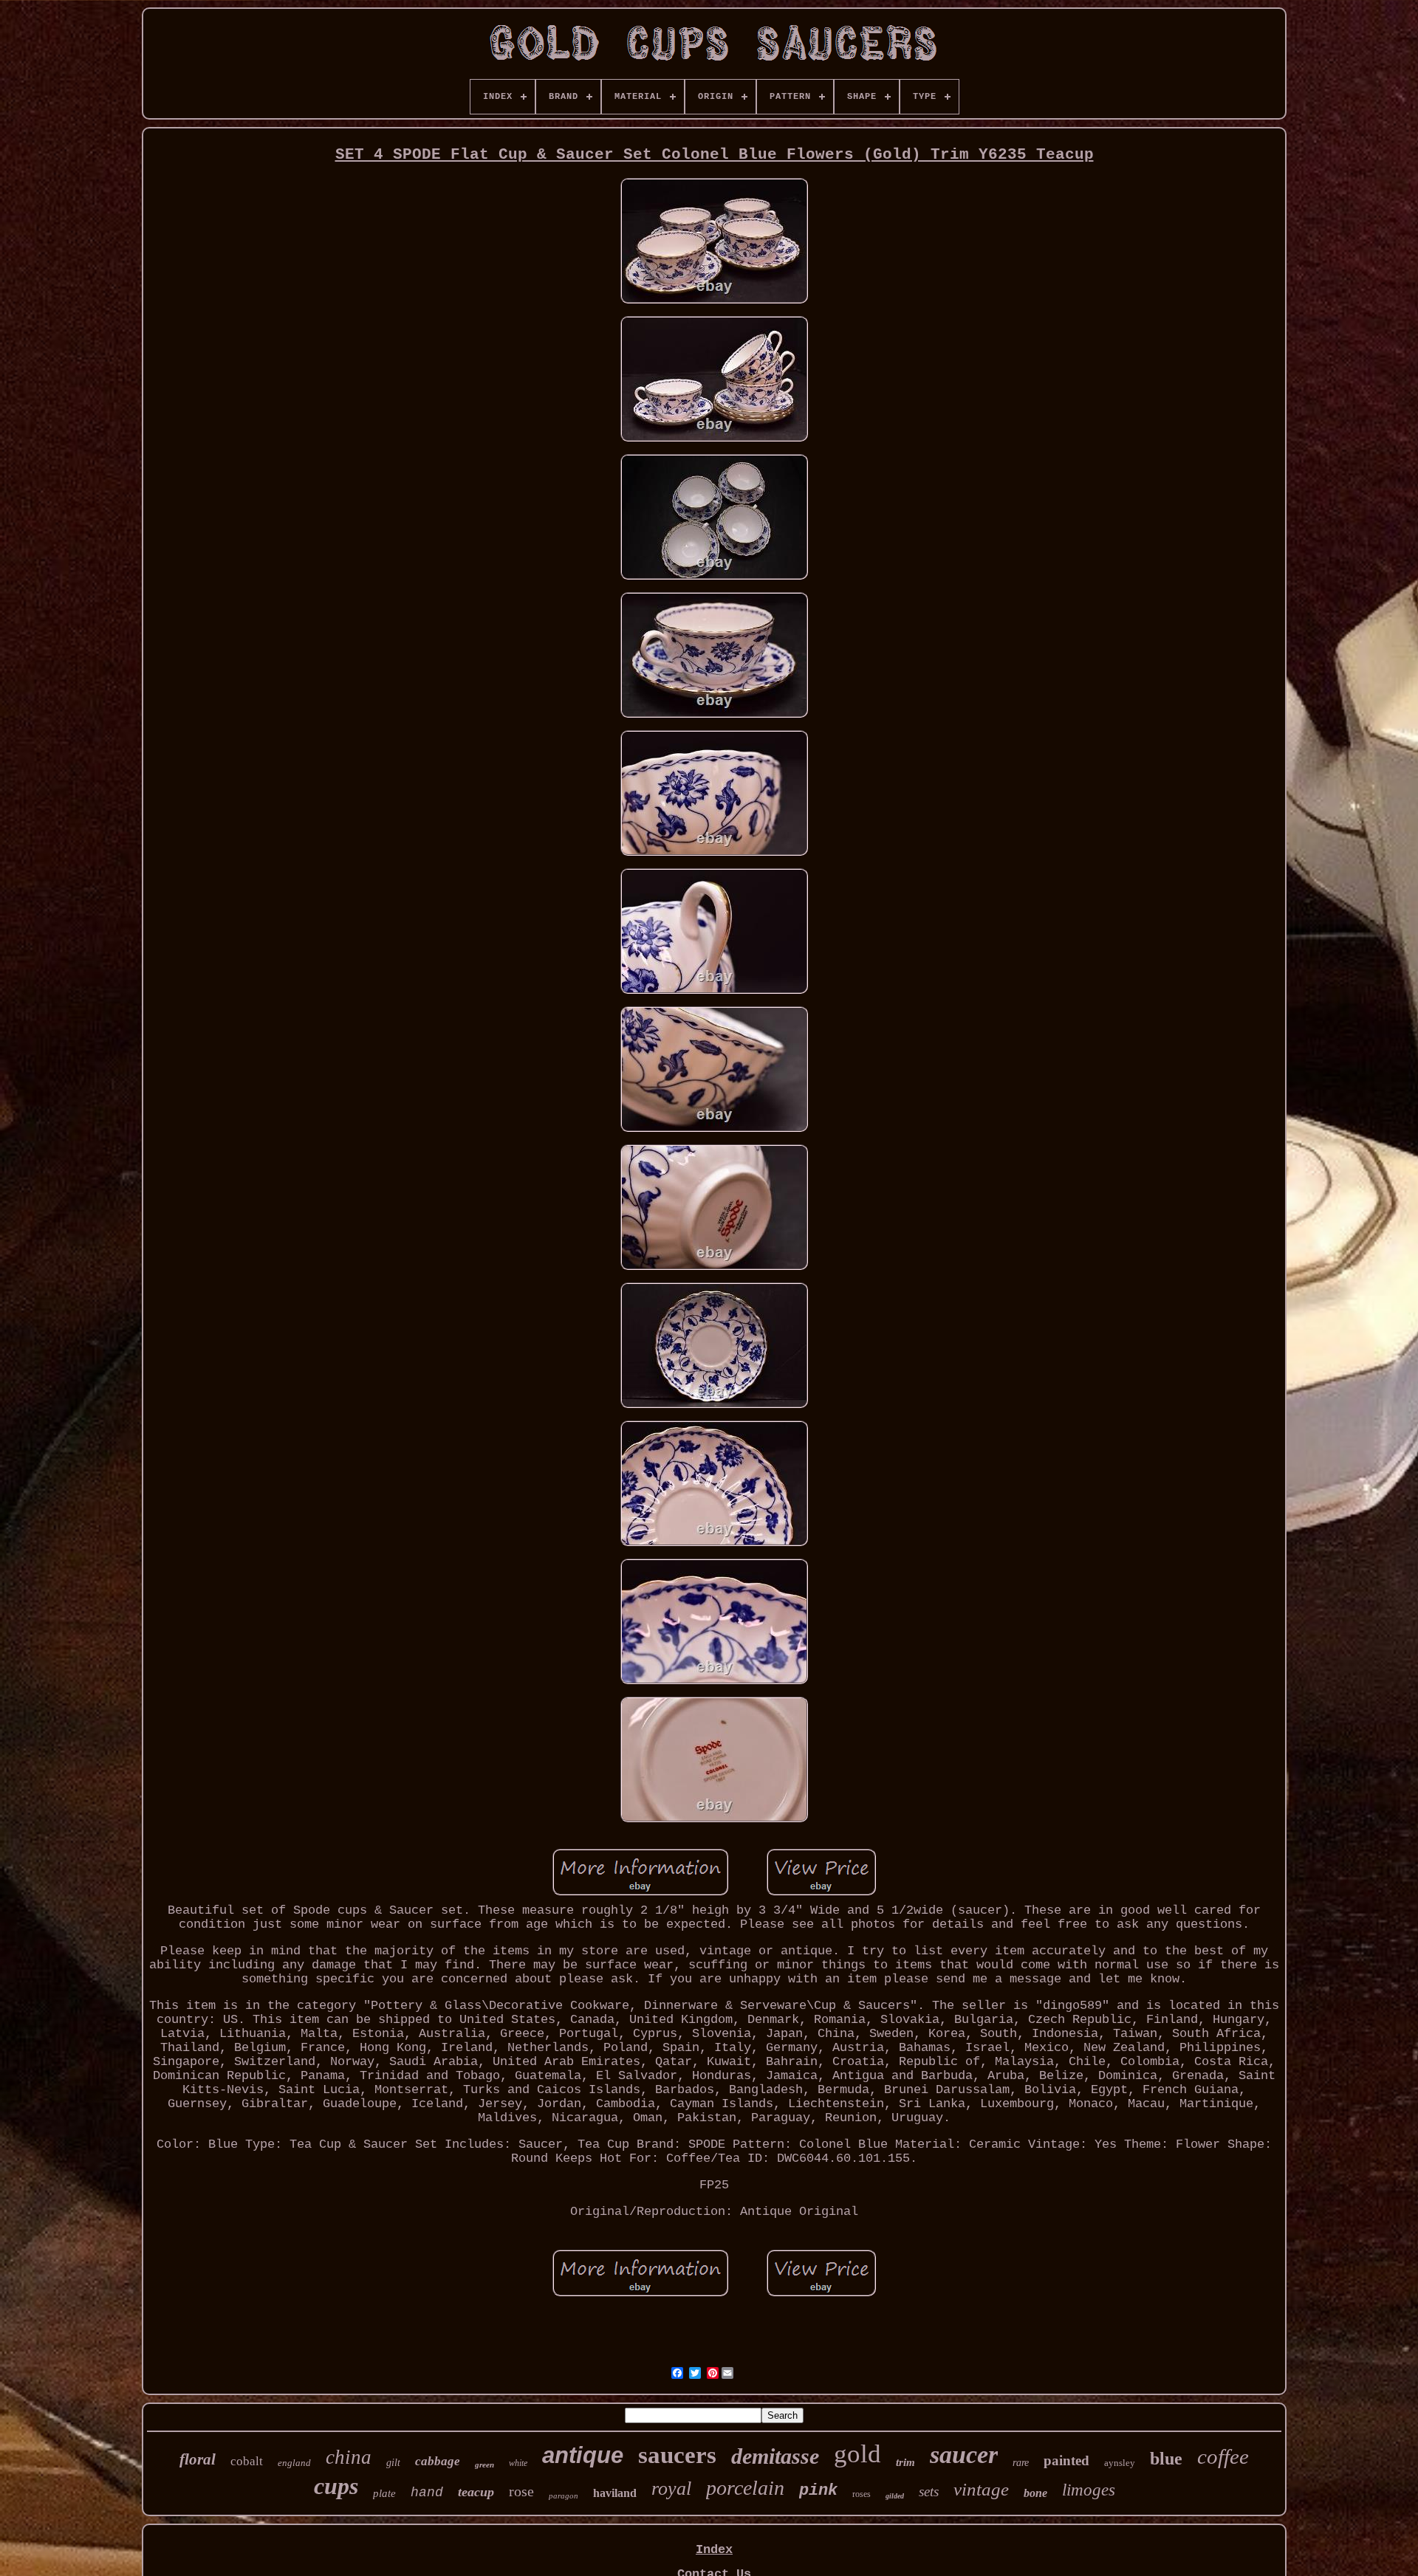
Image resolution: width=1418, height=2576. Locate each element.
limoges (1089, 2490)
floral (198, 2459)
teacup (476, 2492)
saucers (677, 2455)
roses (862, 2494)
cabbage (438, 2461)
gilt (393, 2463)
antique (583, 2455)
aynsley (1120, 2463)
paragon (564, 2496)
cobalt (247, 2461)
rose (521, 2491)
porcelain (745, 2488)
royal (671, 2489)
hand (427, 2493)
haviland (615, 2493)
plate (384, 2493)
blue (1166, 2459)
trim (905, 2462)
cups (336, 2486)
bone (1035, 2493)
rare (1021, 2463)
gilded (895, 2496)
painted (1066, 2460)
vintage (981, 2489)
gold (857, 2454)
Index (714, 2550)
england (294, 2463)
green (484, 2465)
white (518, 2463)
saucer (964, 2455)
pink (818, 2491)
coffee (1223, 2456)
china (349, 2457)
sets (929, 2491)
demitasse (775, 2456)
